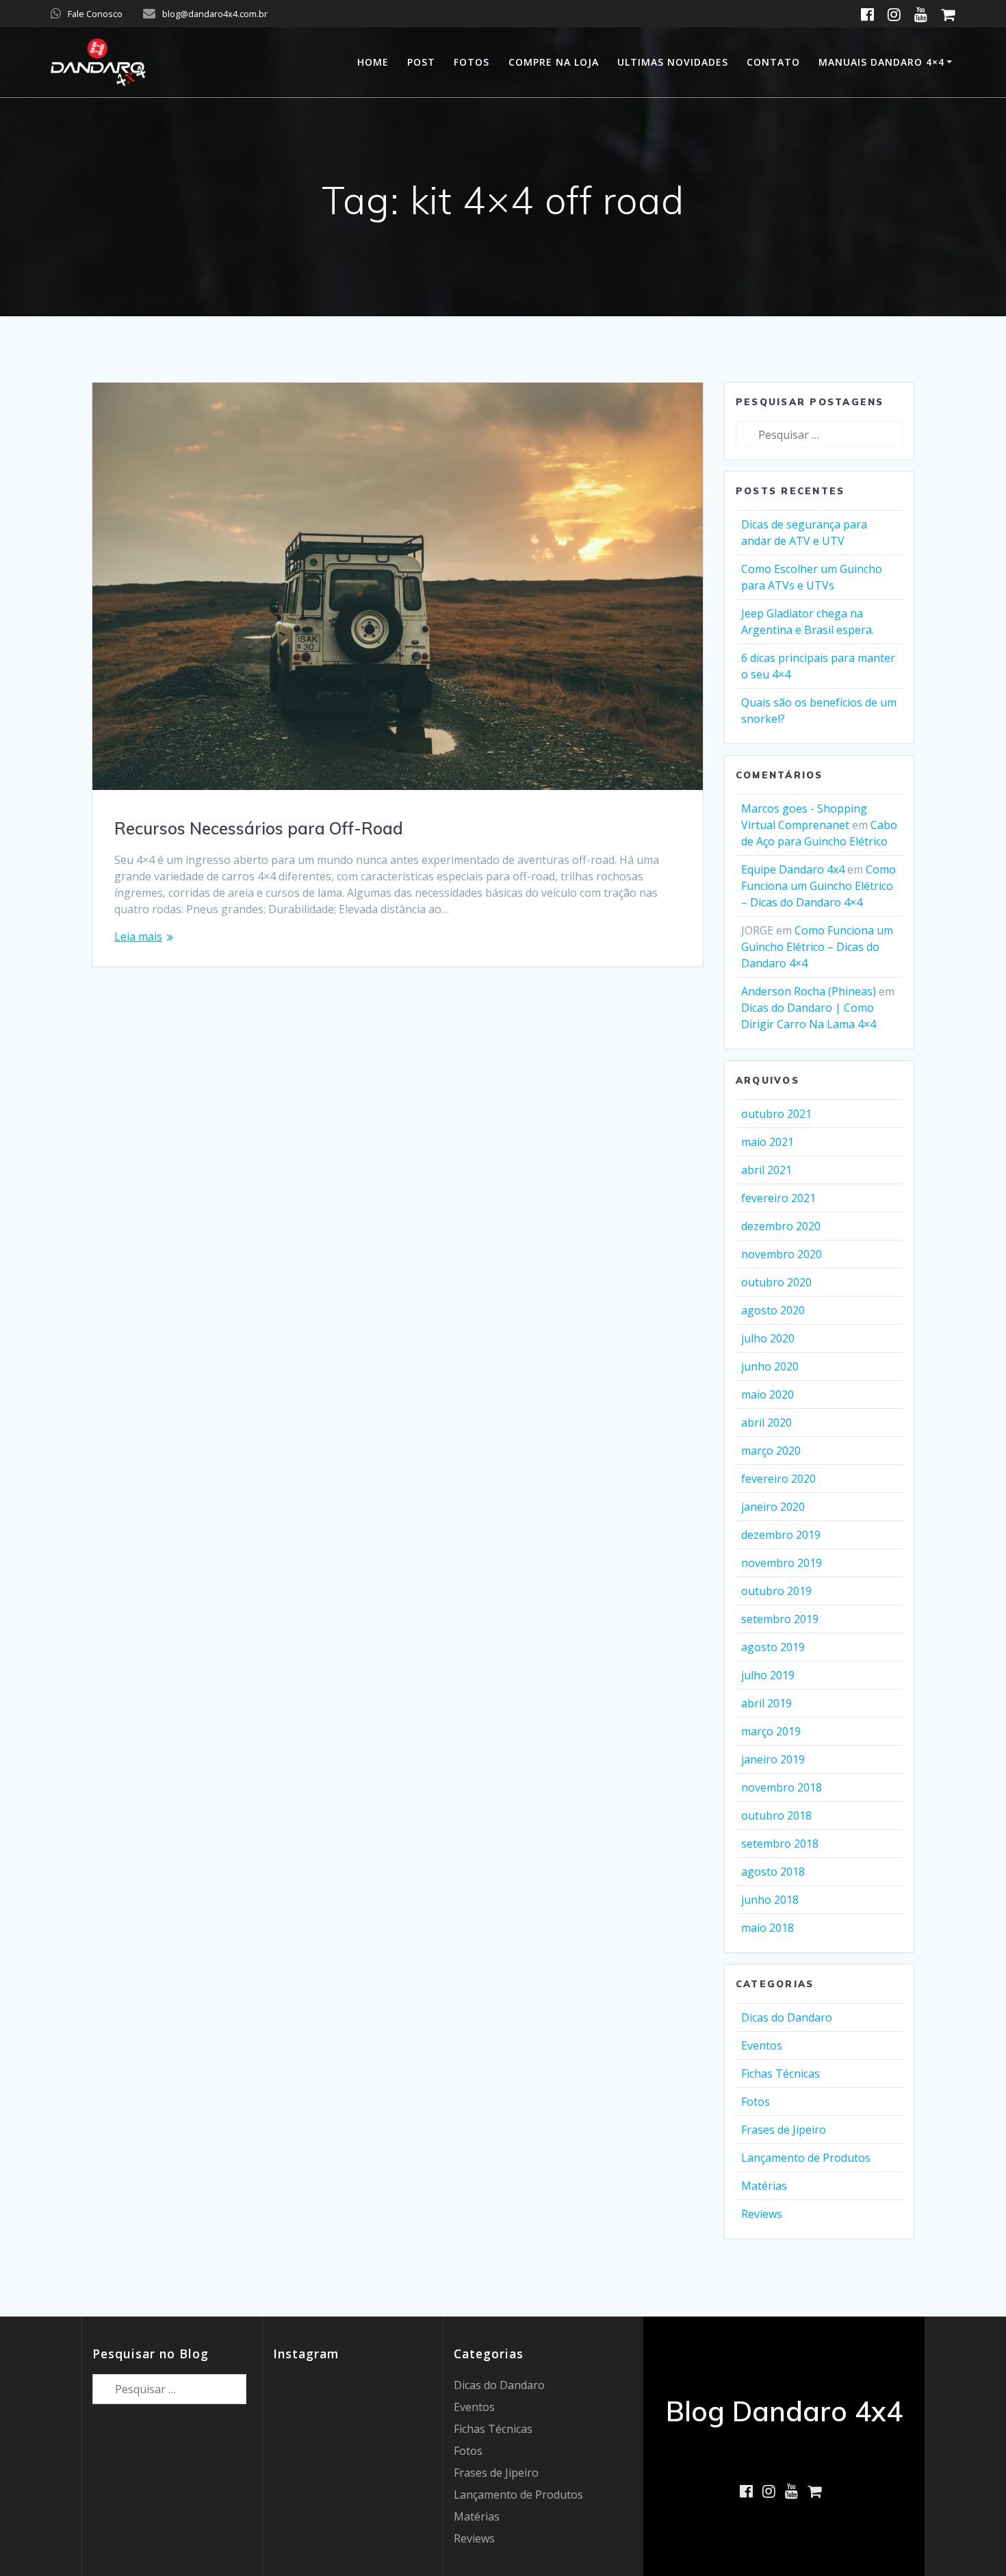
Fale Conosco (95, 14)
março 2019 (771, 1731)
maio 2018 (768, 1928)
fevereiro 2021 (778, 1198)
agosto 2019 (773, 1647)
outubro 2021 (776, 1114)
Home (373, 62)
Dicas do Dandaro (787, 2017)
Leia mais (138, 936)
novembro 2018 (782, 1787)
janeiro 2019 (773, 1759)
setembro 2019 (780, 1619)
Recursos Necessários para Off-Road (259, 828)
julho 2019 (768, 1675)
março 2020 (771, 1451)
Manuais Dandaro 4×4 (881, 62)
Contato (773, 62)
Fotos (472, 62)
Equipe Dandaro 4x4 (793, 869)
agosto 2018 (773, 1872)
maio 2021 (768, 1142)
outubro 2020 (776, 1282)
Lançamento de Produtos (806, 2158)
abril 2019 (766, 1703)
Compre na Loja (554, 62)
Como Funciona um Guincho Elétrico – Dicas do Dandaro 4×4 (818, 886)
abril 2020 (766, 1423)
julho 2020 (768, 1338)
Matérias (764, 2186)
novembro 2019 (782, 1563)
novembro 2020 (782, 1254)
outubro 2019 (776, 1591)
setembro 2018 (780, 1844)
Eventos (762, 2045)
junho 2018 (770, 1900)
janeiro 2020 (773, 1507)
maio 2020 (768, 1394)
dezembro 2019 (781, 1535)
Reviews (762, 2214)
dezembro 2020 (781, 1226)
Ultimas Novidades (673, 62)
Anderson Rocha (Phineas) (809, 991)
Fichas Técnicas (781, 2074)
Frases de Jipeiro (784, 2130)
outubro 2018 (776, 1815)
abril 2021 (766, 1170)
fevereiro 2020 (778, 1479)
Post (421, 62)
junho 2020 (770, 1366)
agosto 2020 (773, 1310)
